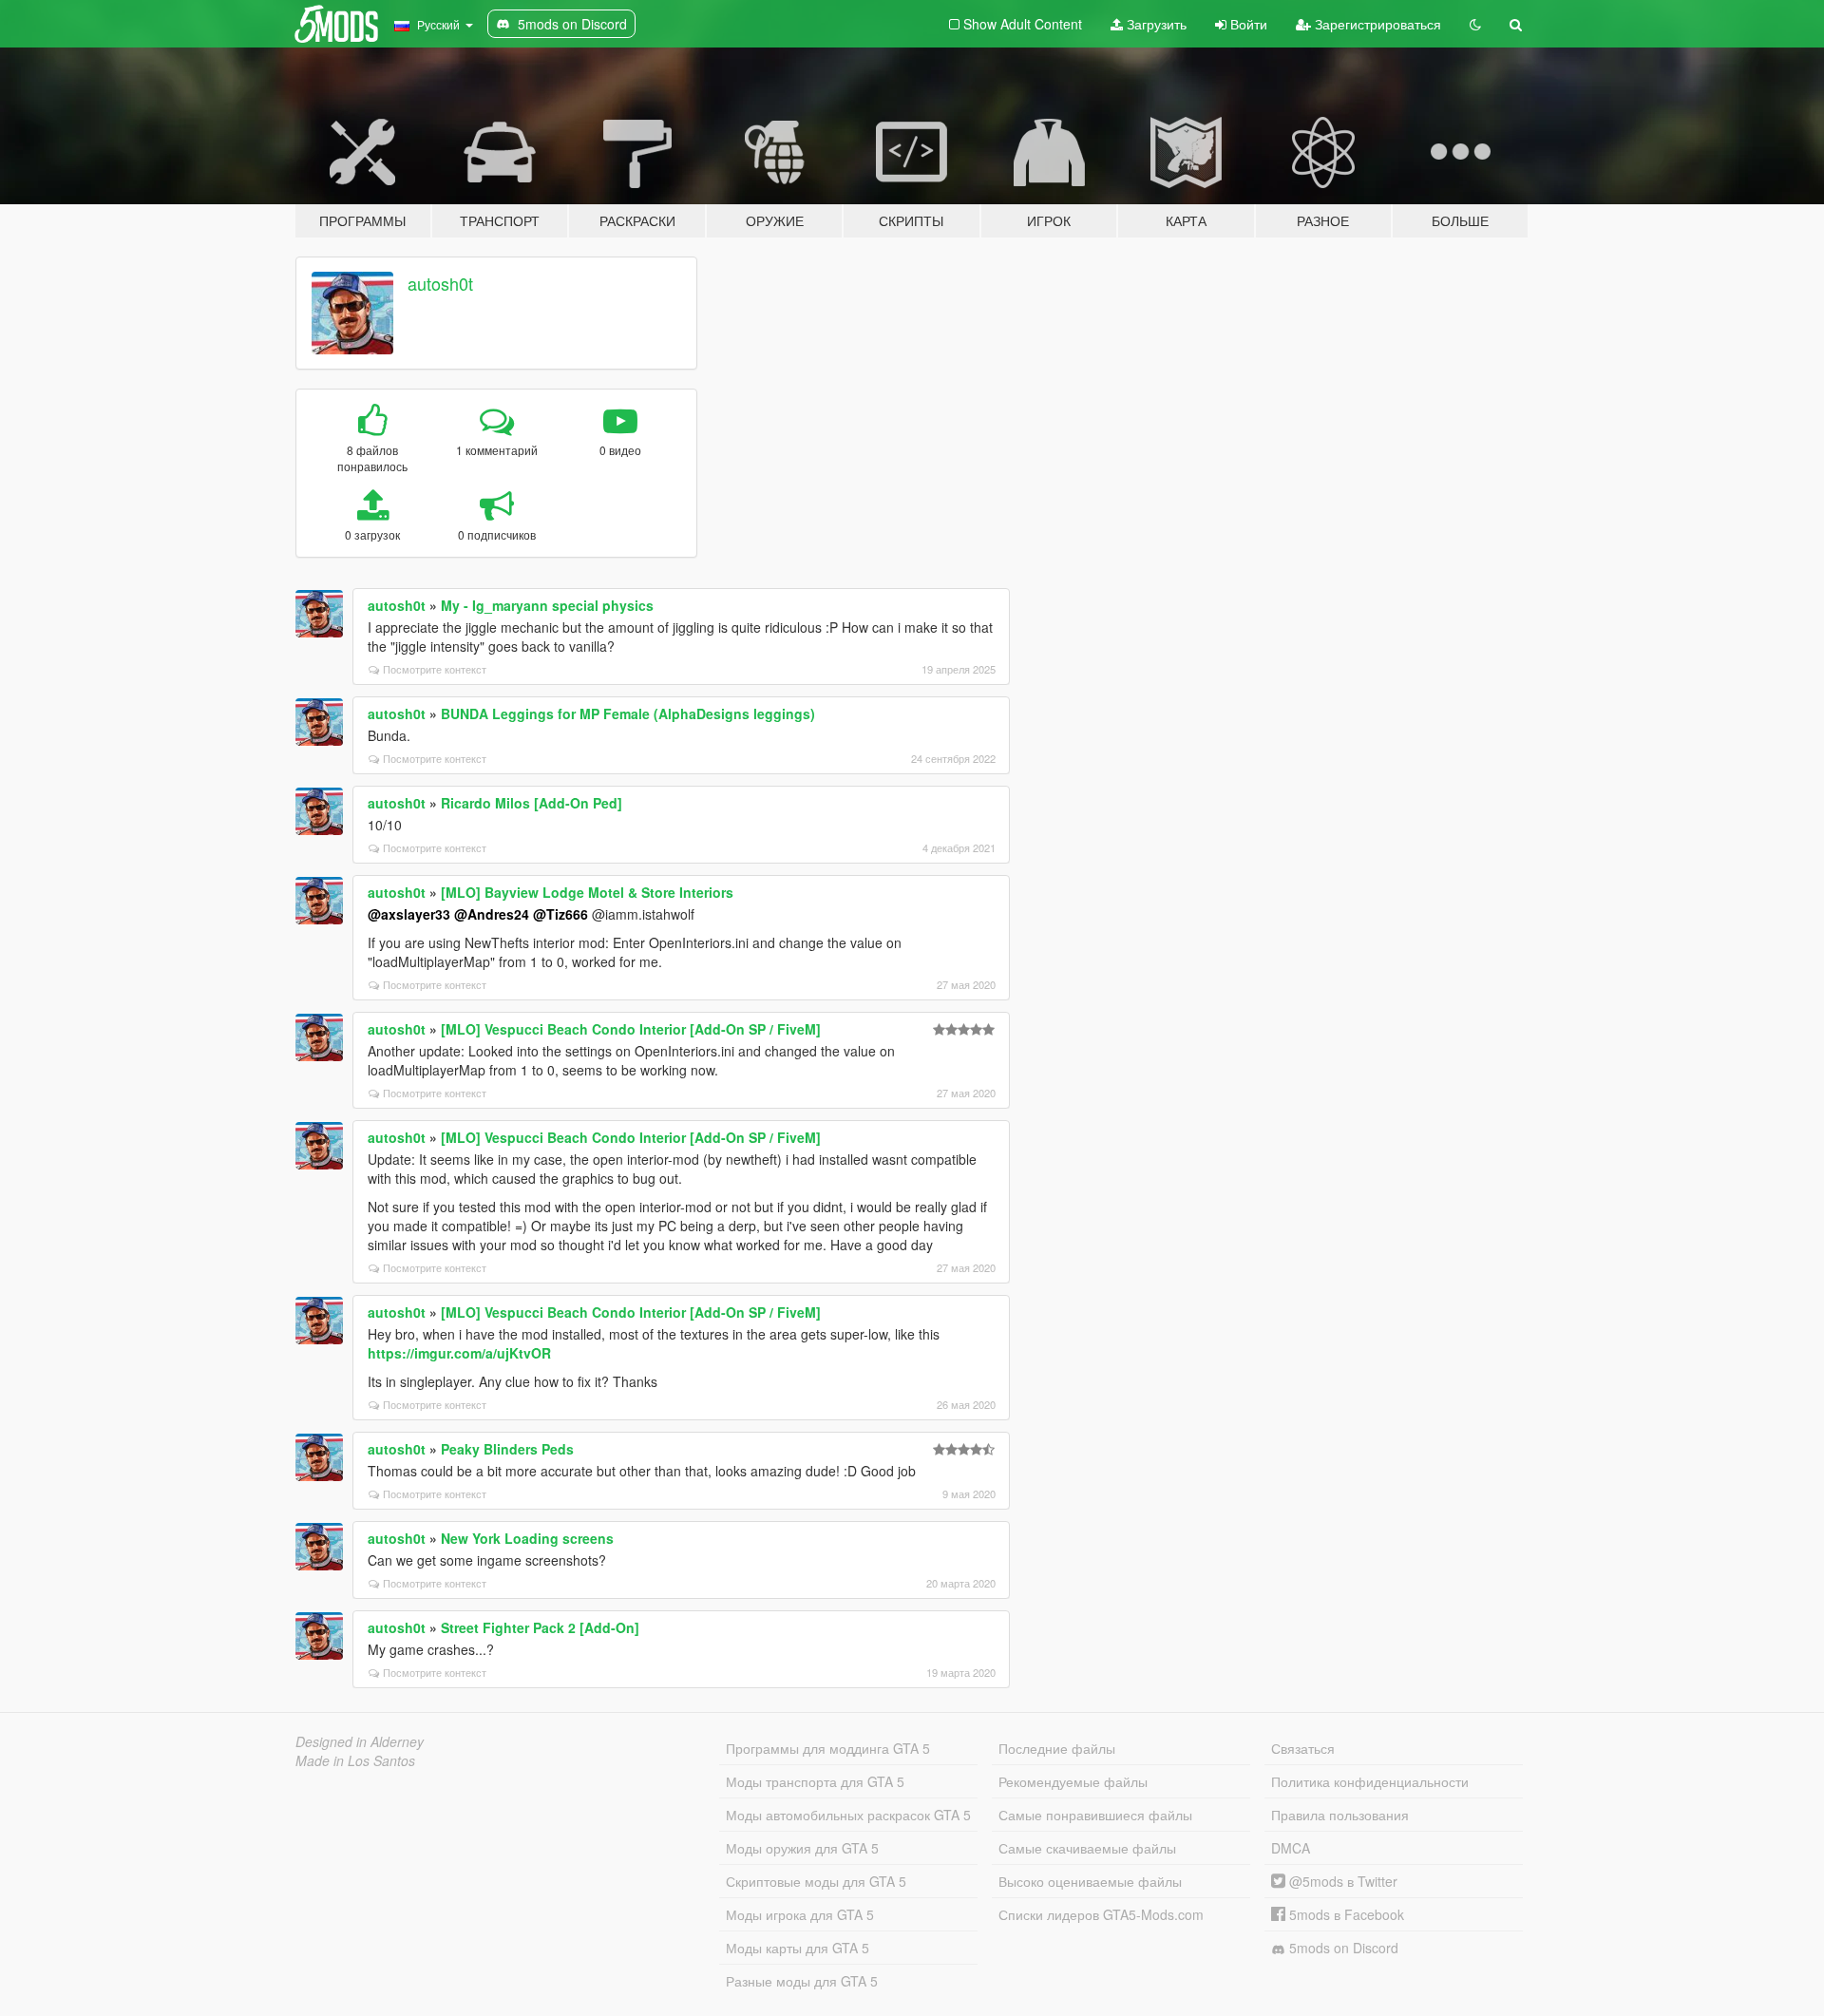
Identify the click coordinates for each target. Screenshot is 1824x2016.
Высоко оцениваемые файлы (1090, 1881)
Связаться (1303, 1748)
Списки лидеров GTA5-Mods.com (1101, 1914)
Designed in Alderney (360, 1741)
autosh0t (440, 283)
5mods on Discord (1342, 1948)
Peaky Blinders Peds (507, 1449)
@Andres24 (492, 914)
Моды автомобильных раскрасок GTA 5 (848, 1815)
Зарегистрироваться (1376, 24)
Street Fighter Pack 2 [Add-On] (540, 1627)
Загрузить (1155, 24)
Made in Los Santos (355, 1760)
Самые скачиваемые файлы (1087, 1848)
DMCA (1291, 1848)
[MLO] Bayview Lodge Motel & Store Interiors (587, 892)
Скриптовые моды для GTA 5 (816, 1881)
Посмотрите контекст (435, 669)
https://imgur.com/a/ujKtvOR (459, 1353)
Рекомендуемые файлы (1073, 1781)
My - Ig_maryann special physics (547, 605)
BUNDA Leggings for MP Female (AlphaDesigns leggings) (628, 713)
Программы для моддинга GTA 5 (828, 1748)
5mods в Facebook (1345, 1914)
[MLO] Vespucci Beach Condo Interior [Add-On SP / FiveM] (631, 1029)
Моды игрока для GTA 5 (800, 1914)
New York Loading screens (527, 1538)
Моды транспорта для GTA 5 (815, 1781)
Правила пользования (1340, 1815)
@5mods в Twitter (1341, 1881)
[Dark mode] (1475, 24)
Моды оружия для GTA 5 (802, 1848)
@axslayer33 (409, 914)
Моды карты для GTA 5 (798, 1948)
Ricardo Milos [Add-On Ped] (532, 803)
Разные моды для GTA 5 (802, 1981)
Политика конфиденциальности (1370, 1781)
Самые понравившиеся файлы (1095, 1815)
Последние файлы (1057, 1748)
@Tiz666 (560, 914)
